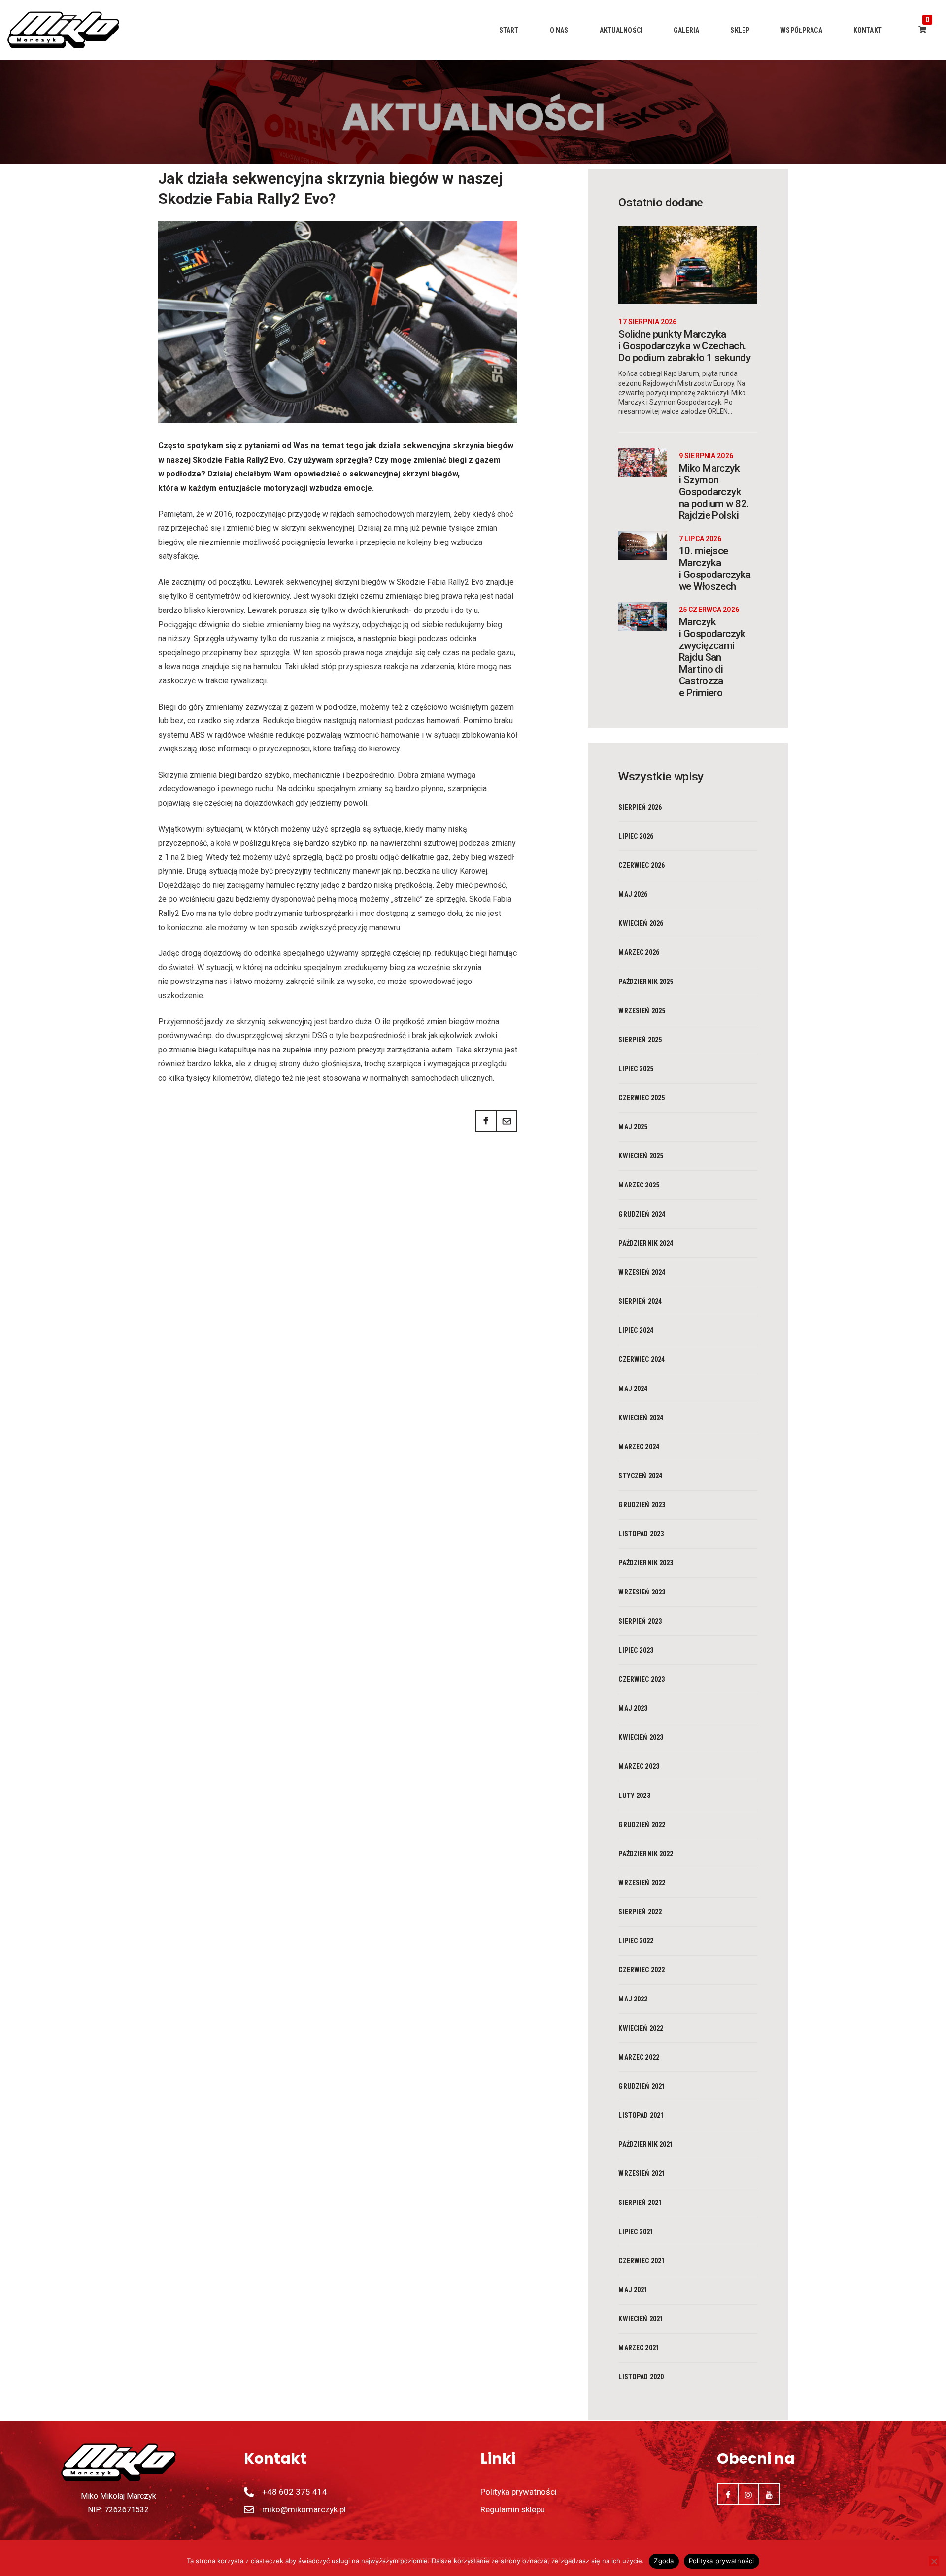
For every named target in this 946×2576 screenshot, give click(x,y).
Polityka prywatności (722, 2561)
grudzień (642, 1214)
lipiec (636, 836)
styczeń (640, 1476)
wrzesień (642, 1011)
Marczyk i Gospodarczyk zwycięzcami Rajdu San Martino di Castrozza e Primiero (712, 657)
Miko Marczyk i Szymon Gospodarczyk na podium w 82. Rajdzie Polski (714, 492)
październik (646, 982)
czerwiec (642, 865)
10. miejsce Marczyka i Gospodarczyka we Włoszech (715, 569)
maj (633, 894)
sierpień (640, 807)
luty (634, 1796)
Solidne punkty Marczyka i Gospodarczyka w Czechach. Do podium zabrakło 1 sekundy (684, 346)
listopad (641, 1534)
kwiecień (641, 923)
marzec (639, 952)
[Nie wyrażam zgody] (934, 2561)
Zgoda (664, 2561)
